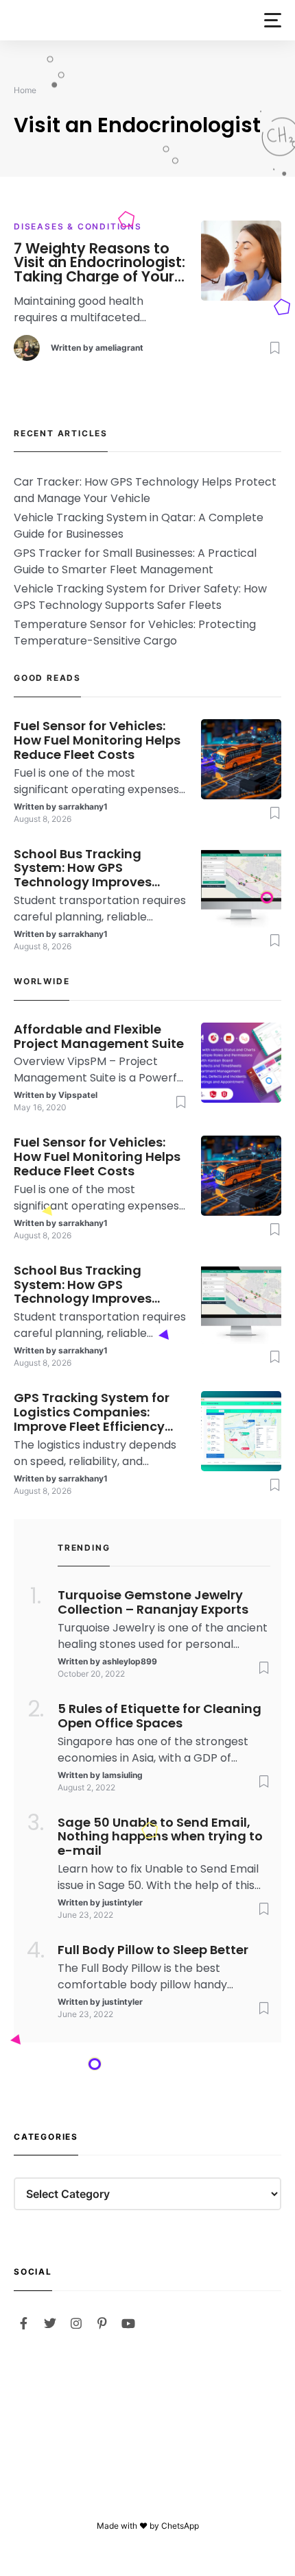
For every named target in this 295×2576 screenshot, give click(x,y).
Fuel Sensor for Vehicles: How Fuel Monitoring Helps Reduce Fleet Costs (97, 740)
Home (25, 90)
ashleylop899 (130, 1661)
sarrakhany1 (83, 806)
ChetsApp (180, 2526)
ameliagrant (119, 348)
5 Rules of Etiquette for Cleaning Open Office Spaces (160, 1716)
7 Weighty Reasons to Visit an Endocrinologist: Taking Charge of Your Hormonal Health (99, 263)
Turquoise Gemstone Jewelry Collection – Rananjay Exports (153, 1603)
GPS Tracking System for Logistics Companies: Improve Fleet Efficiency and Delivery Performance (96, 1412)
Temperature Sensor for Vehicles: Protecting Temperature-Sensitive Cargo (135, 633)
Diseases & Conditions (78, 226)
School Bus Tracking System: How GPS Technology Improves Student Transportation (90, 868)
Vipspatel (78, 1095)
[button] (273, 20)
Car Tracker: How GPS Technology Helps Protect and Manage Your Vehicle (145, 490)
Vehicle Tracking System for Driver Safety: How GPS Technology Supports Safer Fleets (140, 597)
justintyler (122, 1902)
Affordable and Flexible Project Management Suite (99, 1037)
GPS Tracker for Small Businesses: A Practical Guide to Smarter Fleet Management (135, 561)
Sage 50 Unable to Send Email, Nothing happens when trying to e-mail (160, 1837)
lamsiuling (122, 1775)
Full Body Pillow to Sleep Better (153, 1950)
